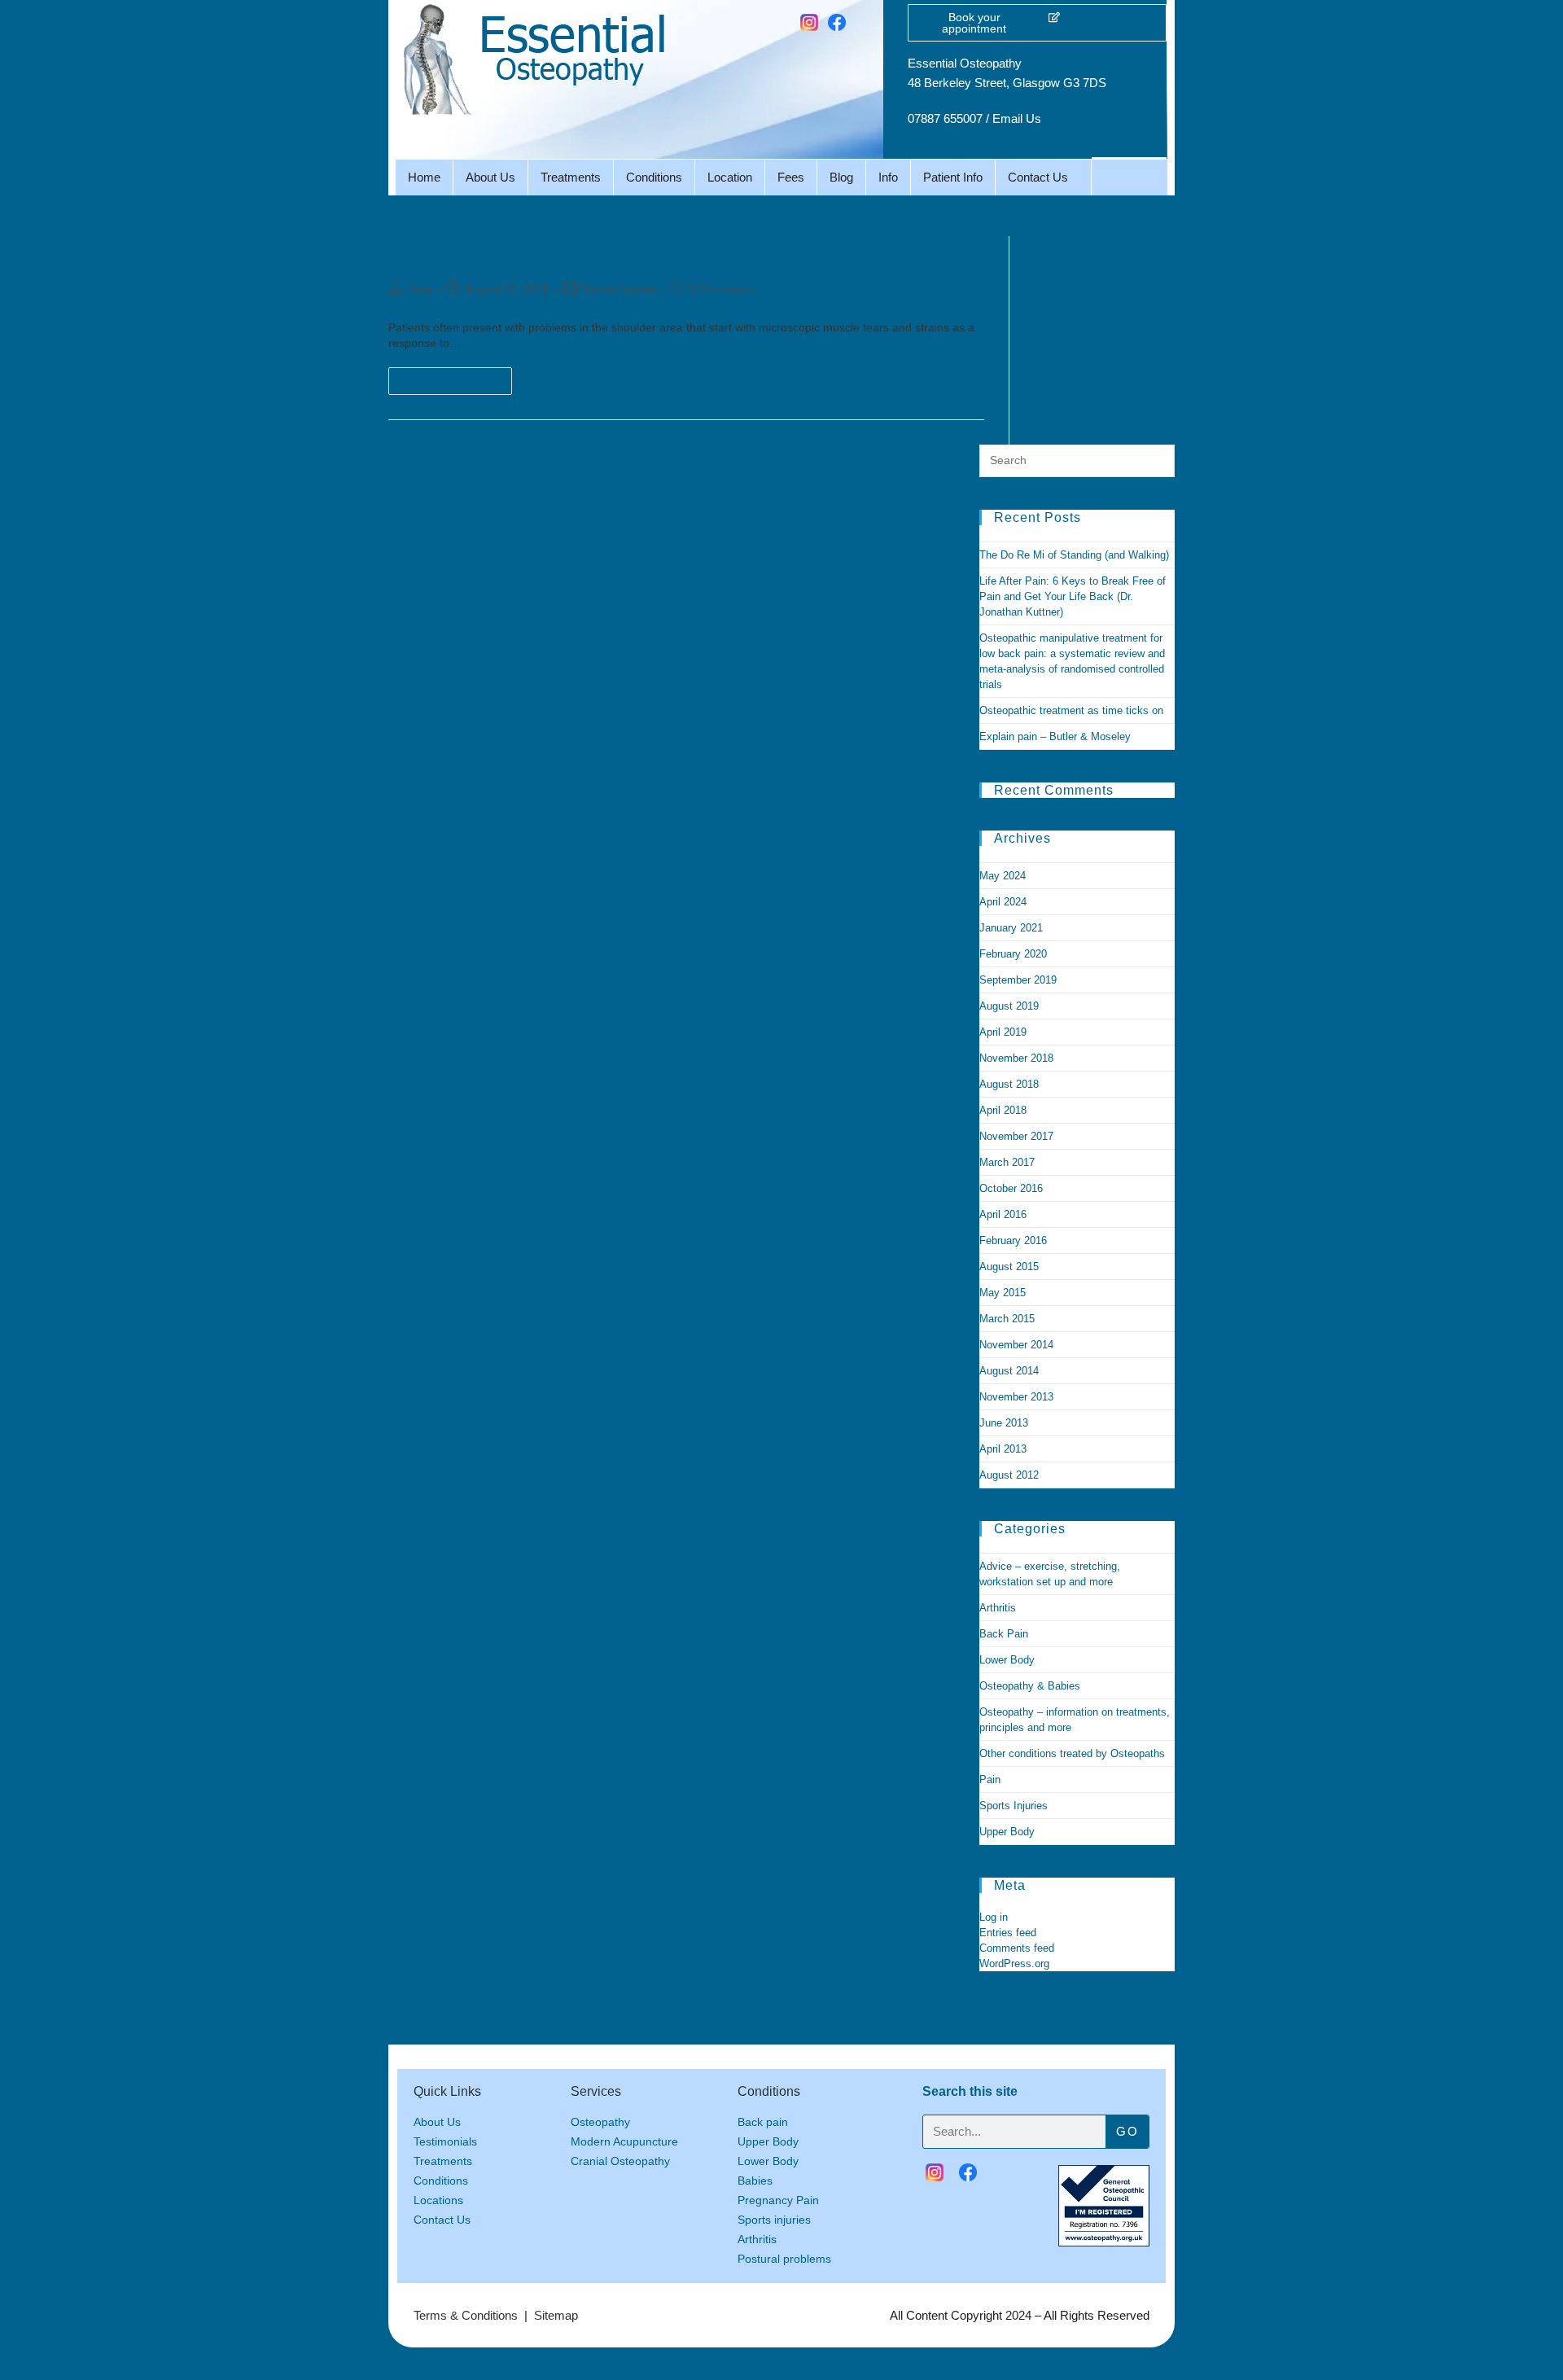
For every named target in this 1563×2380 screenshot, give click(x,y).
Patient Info (953, 177)
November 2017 (1016, 1136)
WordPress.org (1014, 1964)
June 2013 (1004, 1423)
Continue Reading (457, 377)
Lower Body (1007, 1660)
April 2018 (1003, 1110)
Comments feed (1017, 1948)
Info (888, 177)
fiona (420, 289)
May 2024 (1003, 876)
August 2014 (1009, 1371)
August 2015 (1009, 1267)
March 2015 (1007, 1319)
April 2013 (1003, 1449)
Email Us (1017, 118)
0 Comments (722, 289)
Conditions (654, 177)
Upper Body (1007, 1832)
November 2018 (1016, 1058)
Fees (791, 177)
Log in (994, 1917)
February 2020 (1013, 954)
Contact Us (1038, 177)
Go (1127, 2131)
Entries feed (1008, 1933)
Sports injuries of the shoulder (539, 250)
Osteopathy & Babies (1030, 1686)
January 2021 (1011, 928)
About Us (490, 177)
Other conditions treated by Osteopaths (1072, 1753)
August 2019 (1009, 1006)
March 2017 (1007, 1162)
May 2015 (1003, 1293)
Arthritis (998, 1608)
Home (424, 177)
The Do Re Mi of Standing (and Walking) (1074, 555)
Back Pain (1004, 1634)
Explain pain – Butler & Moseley (1055, 736)
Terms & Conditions (466, 2315)
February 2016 (1013, 1240)
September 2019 (1018, 980)
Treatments (571, 177)
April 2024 (1003, 902)
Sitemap (556, 2315)
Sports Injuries (619, 289)
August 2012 (1009, 1475)
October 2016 (1011, 1188)
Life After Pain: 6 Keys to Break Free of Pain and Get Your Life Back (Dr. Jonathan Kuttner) (1073, 596)
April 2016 (1003, 1214)
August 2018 (1009, 1084)
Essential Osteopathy (965, 63)
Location (730, 177)
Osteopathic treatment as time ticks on (1071, 710)
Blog (841, 177)
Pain (990, 1780)
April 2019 (1003, 1032)
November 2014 (1016, 1345)
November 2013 (1016, 1397)
